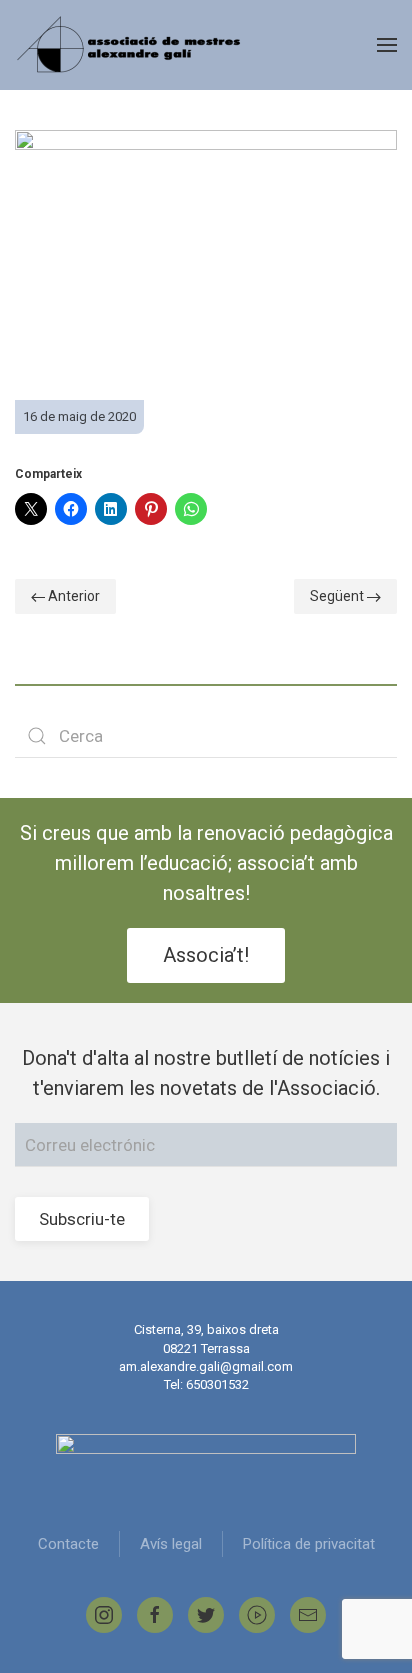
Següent (338, 596)
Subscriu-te (82, 1219)
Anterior (72, 596)
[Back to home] (131, 45)
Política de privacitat (309, 1544)
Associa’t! (206, 955)
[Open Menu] (387, 45)
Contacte (68, 1544)
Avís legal (171, 1544)
